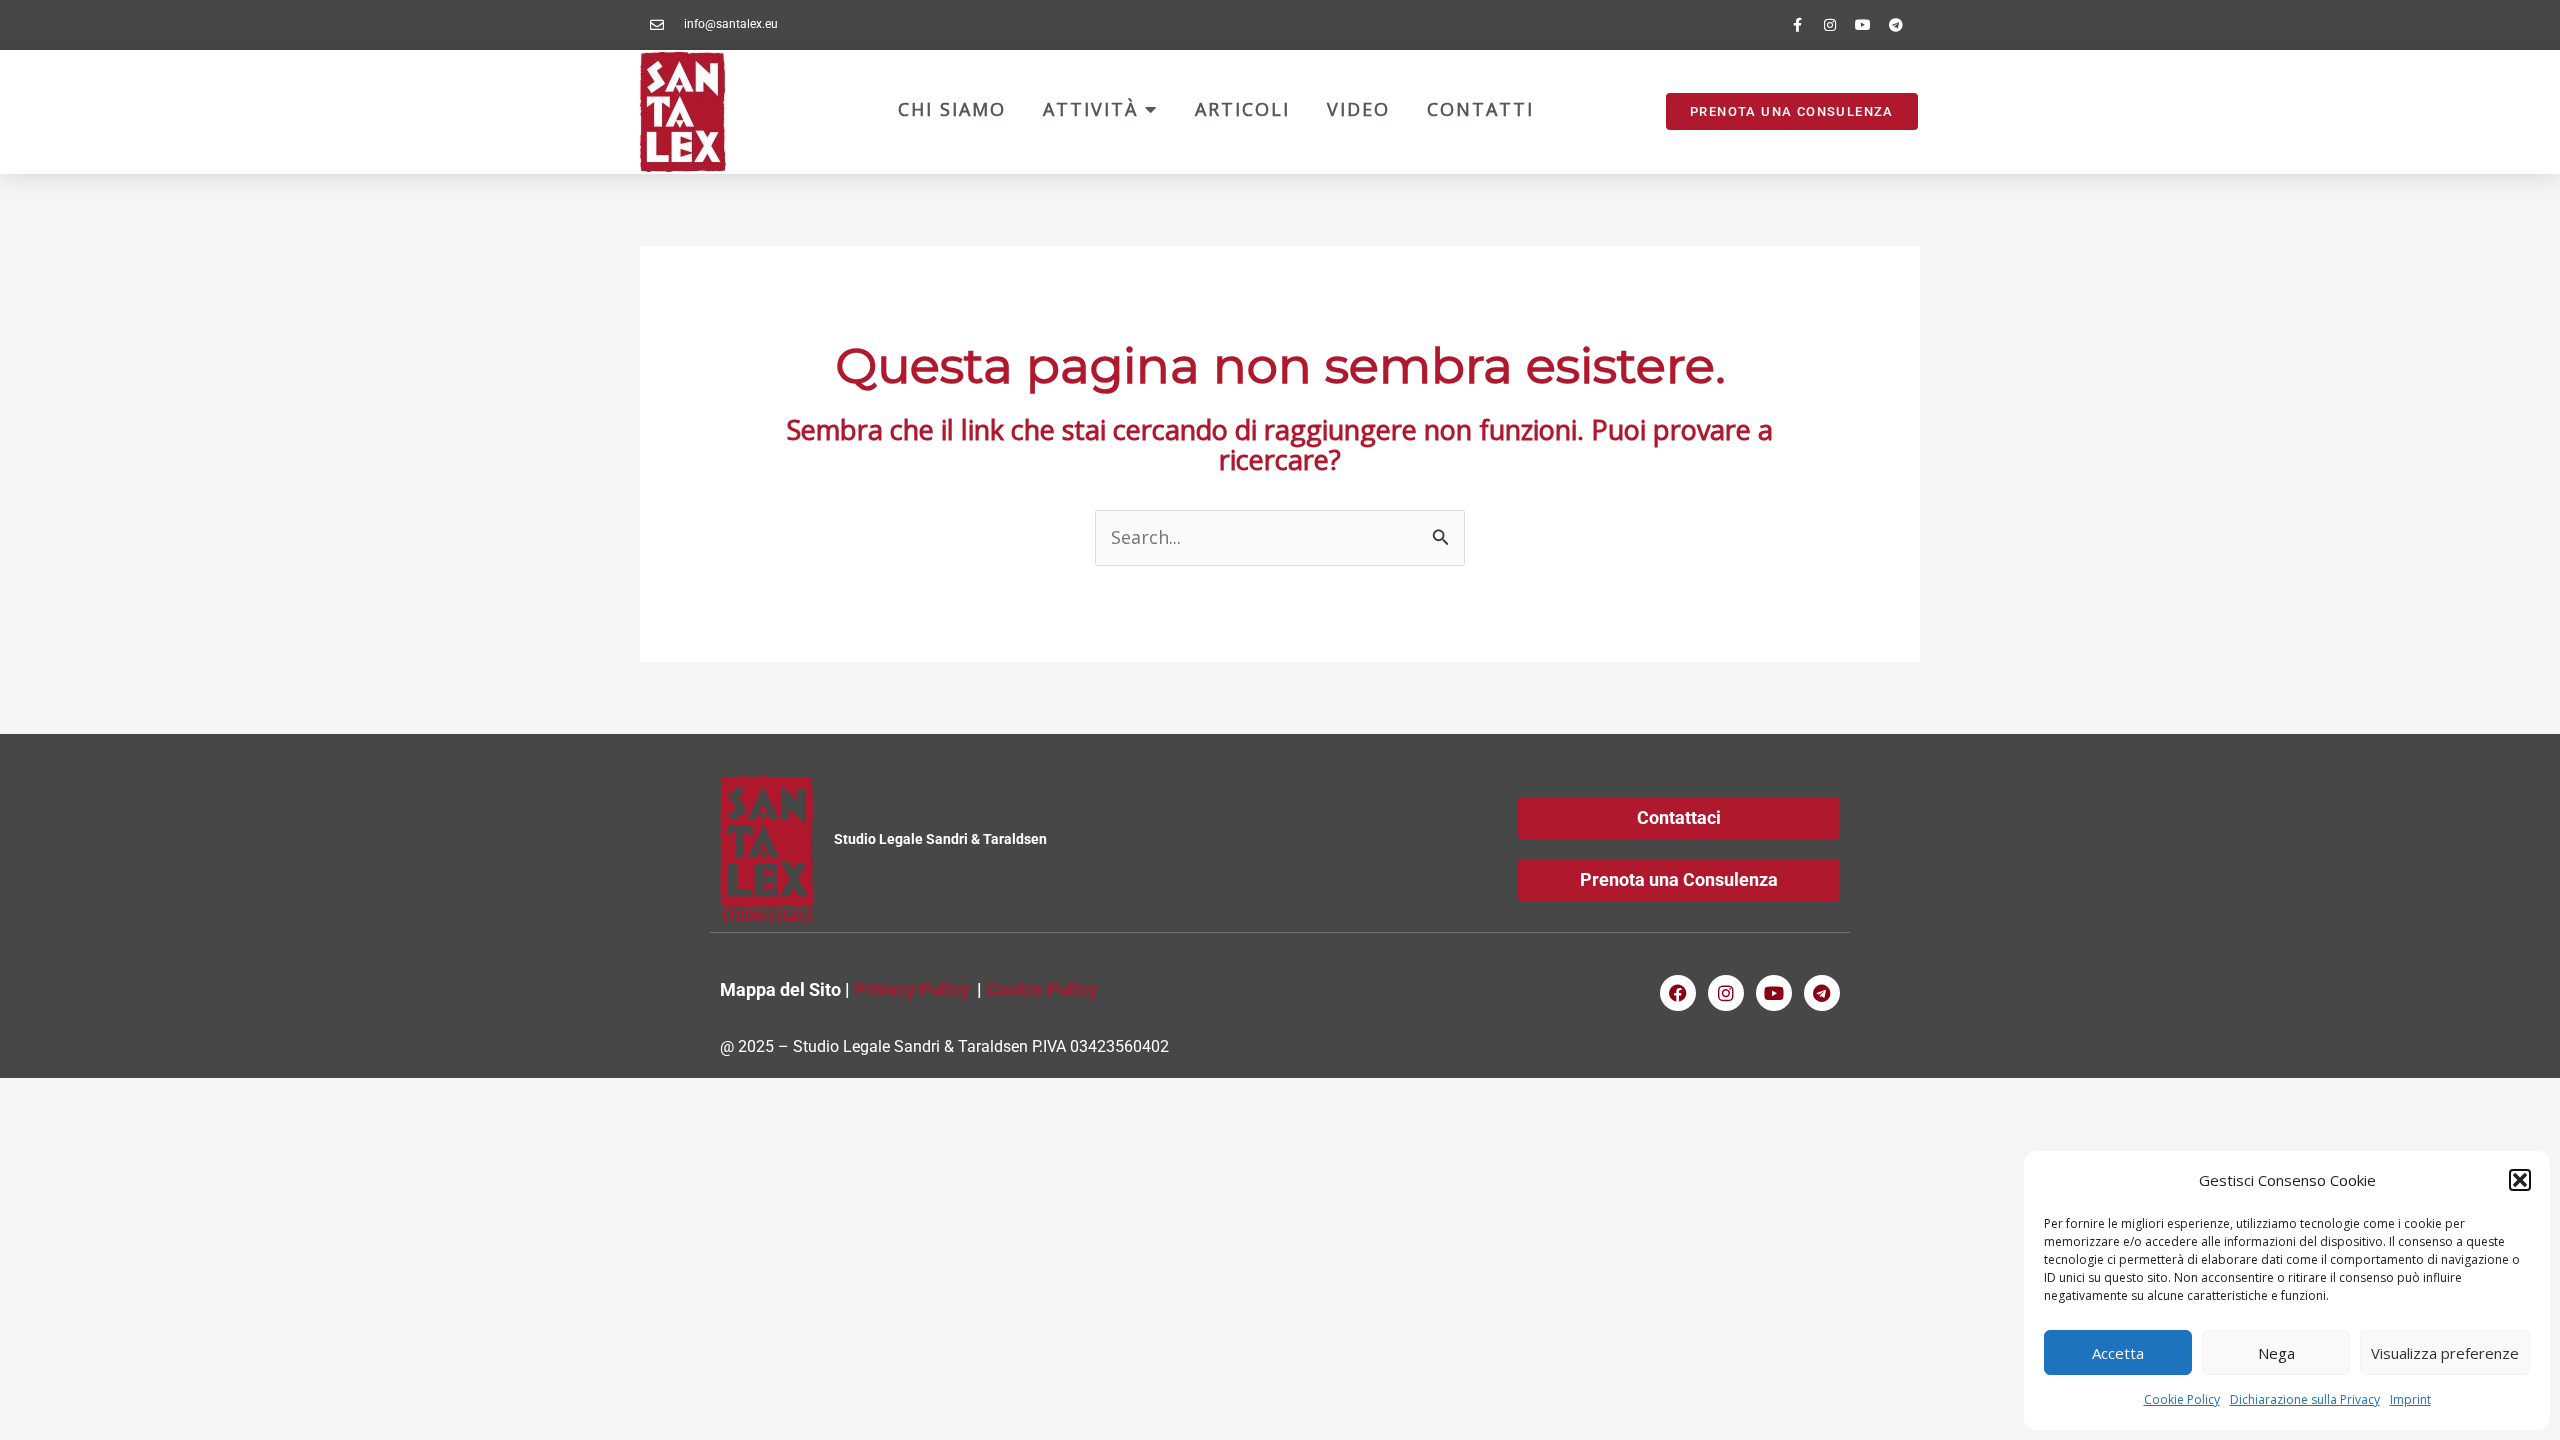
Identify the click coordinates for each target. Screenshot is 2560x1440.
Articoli (1242, 109)
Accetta (2118, 1353)
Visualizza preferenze (2445, 1353)
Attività (1094, 109)
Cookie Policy (2182, 1399)
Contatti (1480, 109)
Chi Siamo (952, 109)
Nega (2276, 1353)
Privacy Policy (911, 989)
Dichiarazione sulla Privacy (2305, 1399)
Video (1358, 109)
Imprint (2410, 1399)
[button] (2520, 1180)
